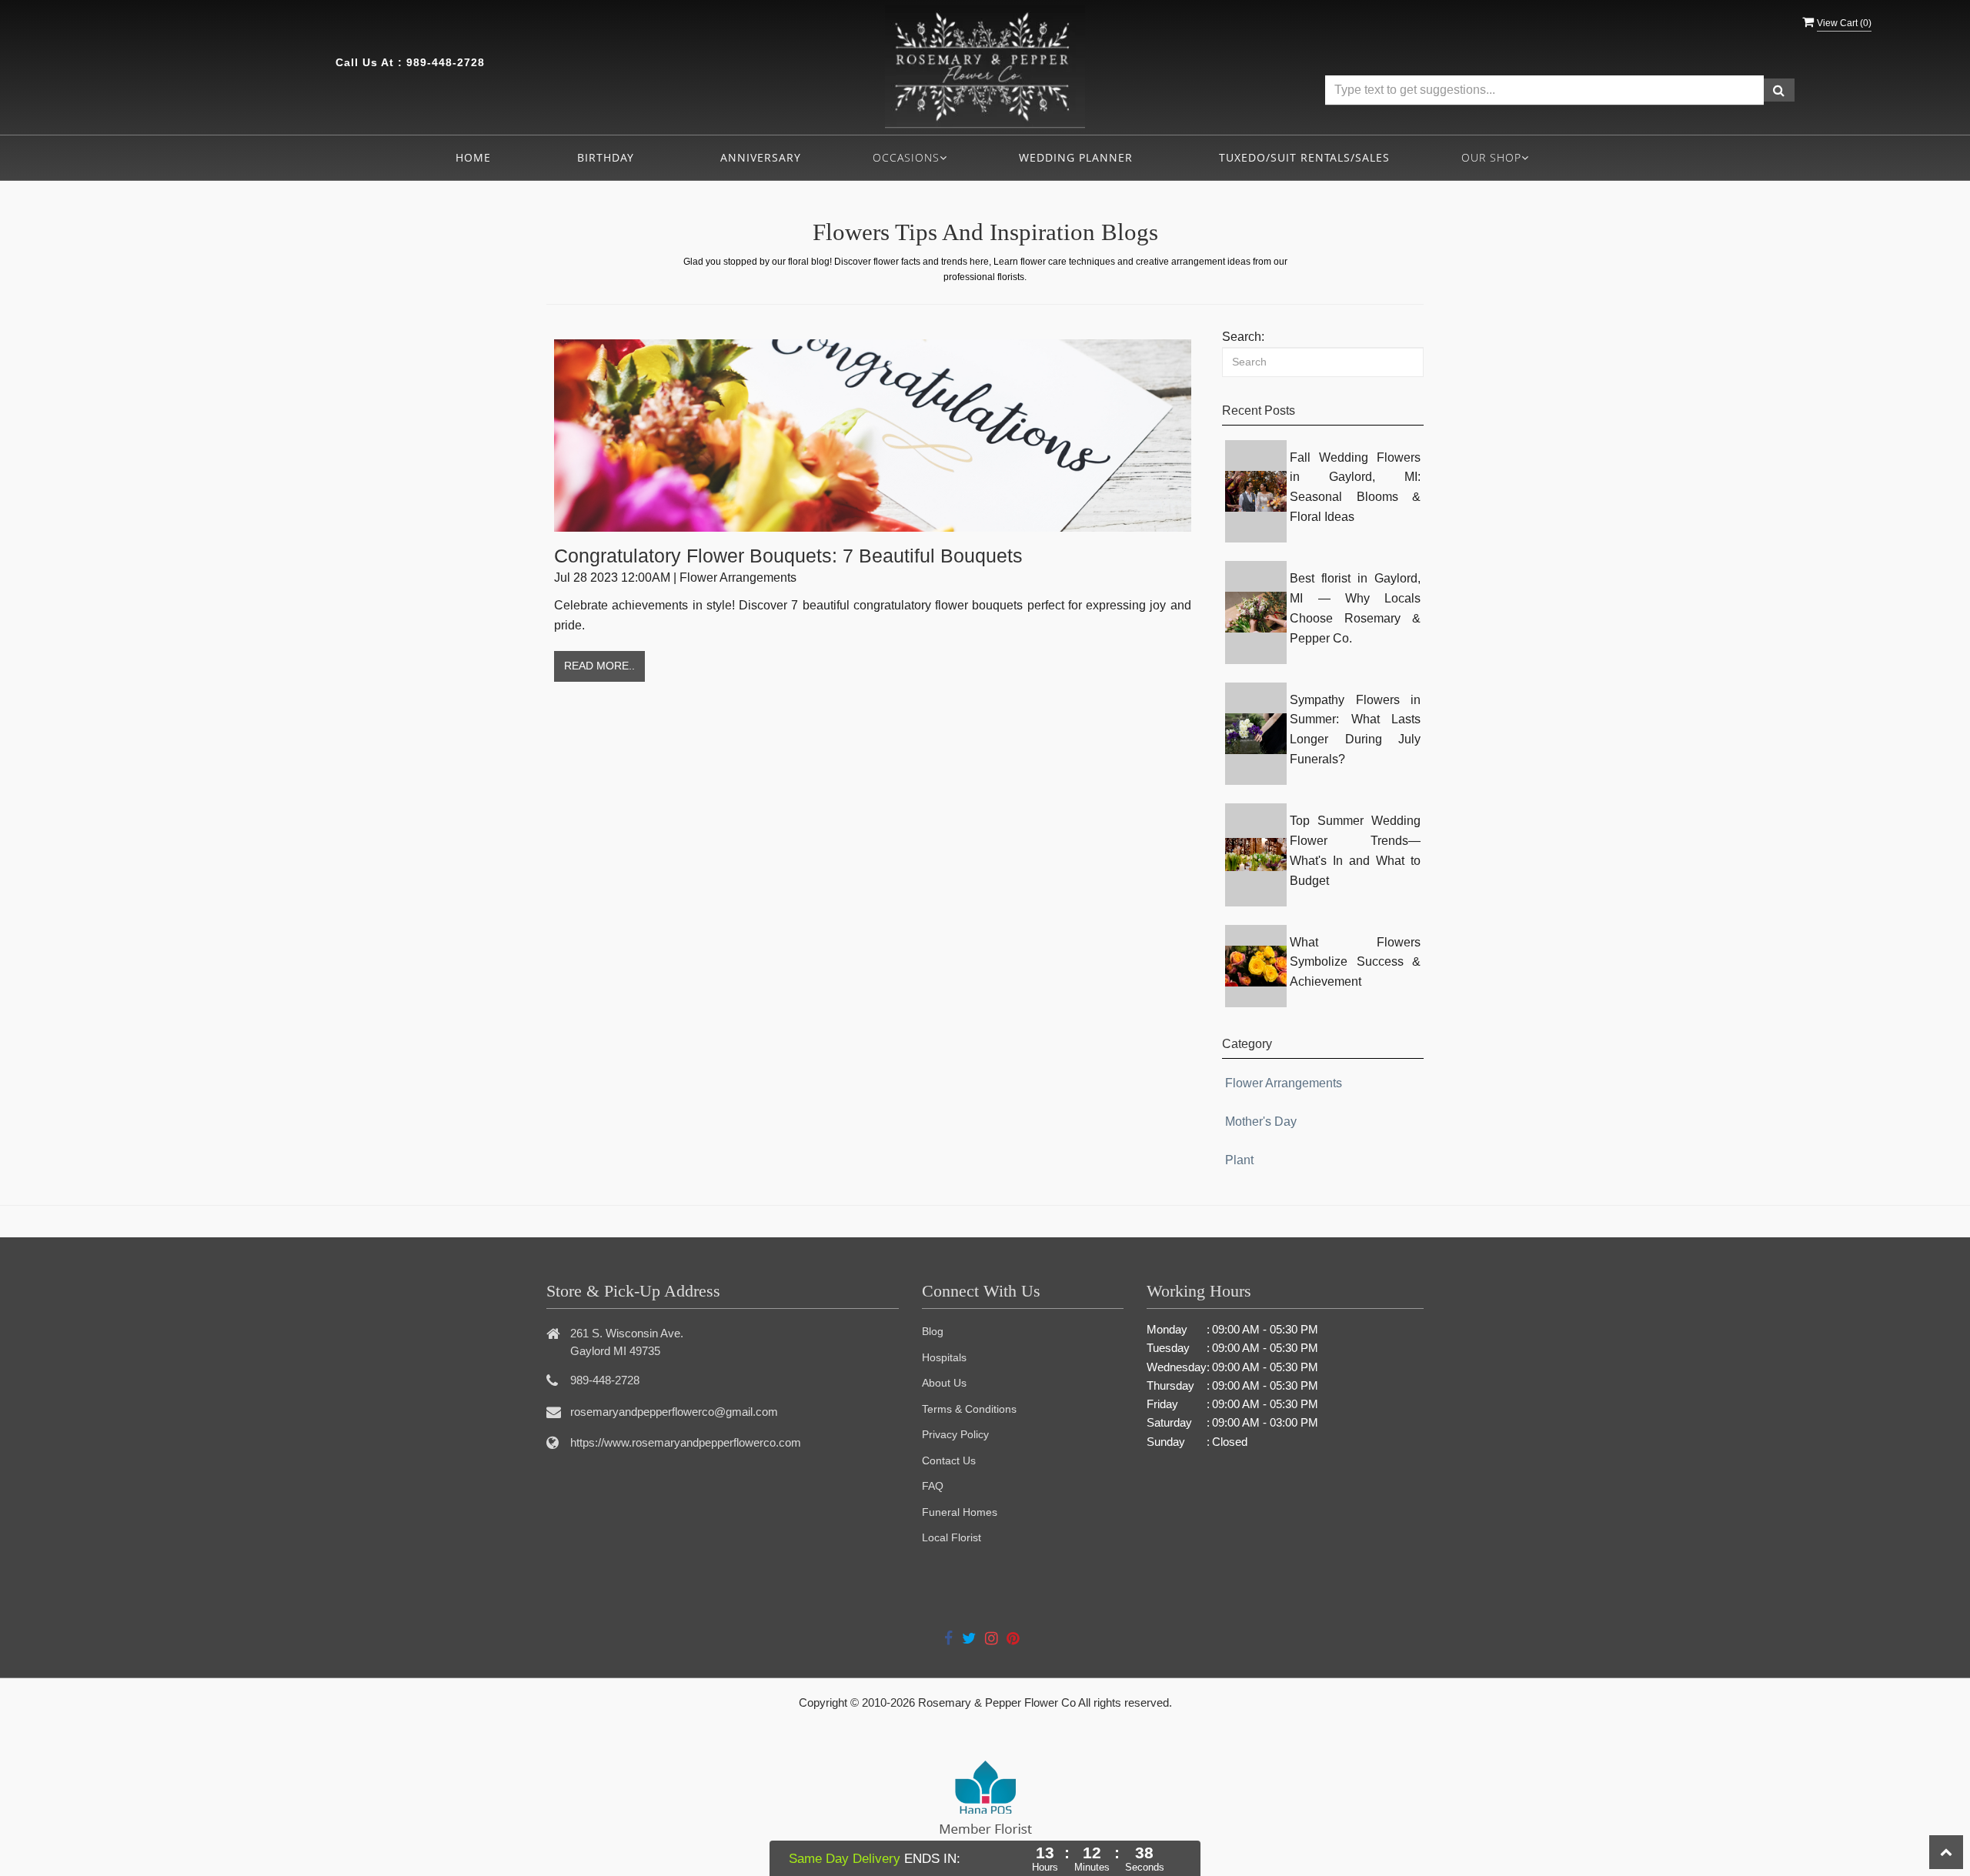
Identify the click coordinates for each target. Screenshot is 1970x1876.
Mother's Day (1261, 1122)
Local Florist (952, 1537)
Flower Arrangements (1284, 1083)
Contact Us (949, 1460)
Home (473, 157)
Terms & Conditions (969, 1409)
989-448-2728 (446, 62)
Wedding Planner (1076, 157)
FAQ (933, 1486)
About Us (944, 1383)
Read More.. (599, 666)
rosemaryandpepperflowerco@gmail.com (674, 1412)
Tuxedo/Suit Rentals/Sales (1304, 157)
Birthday (606, 157)
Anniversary (761, 157)
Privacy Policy (955, 1434)
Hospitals (944, 1357)
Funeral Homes (960, 1512)
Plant (1239, 1160)
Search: (1243, 337)
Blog (933, 1331)
